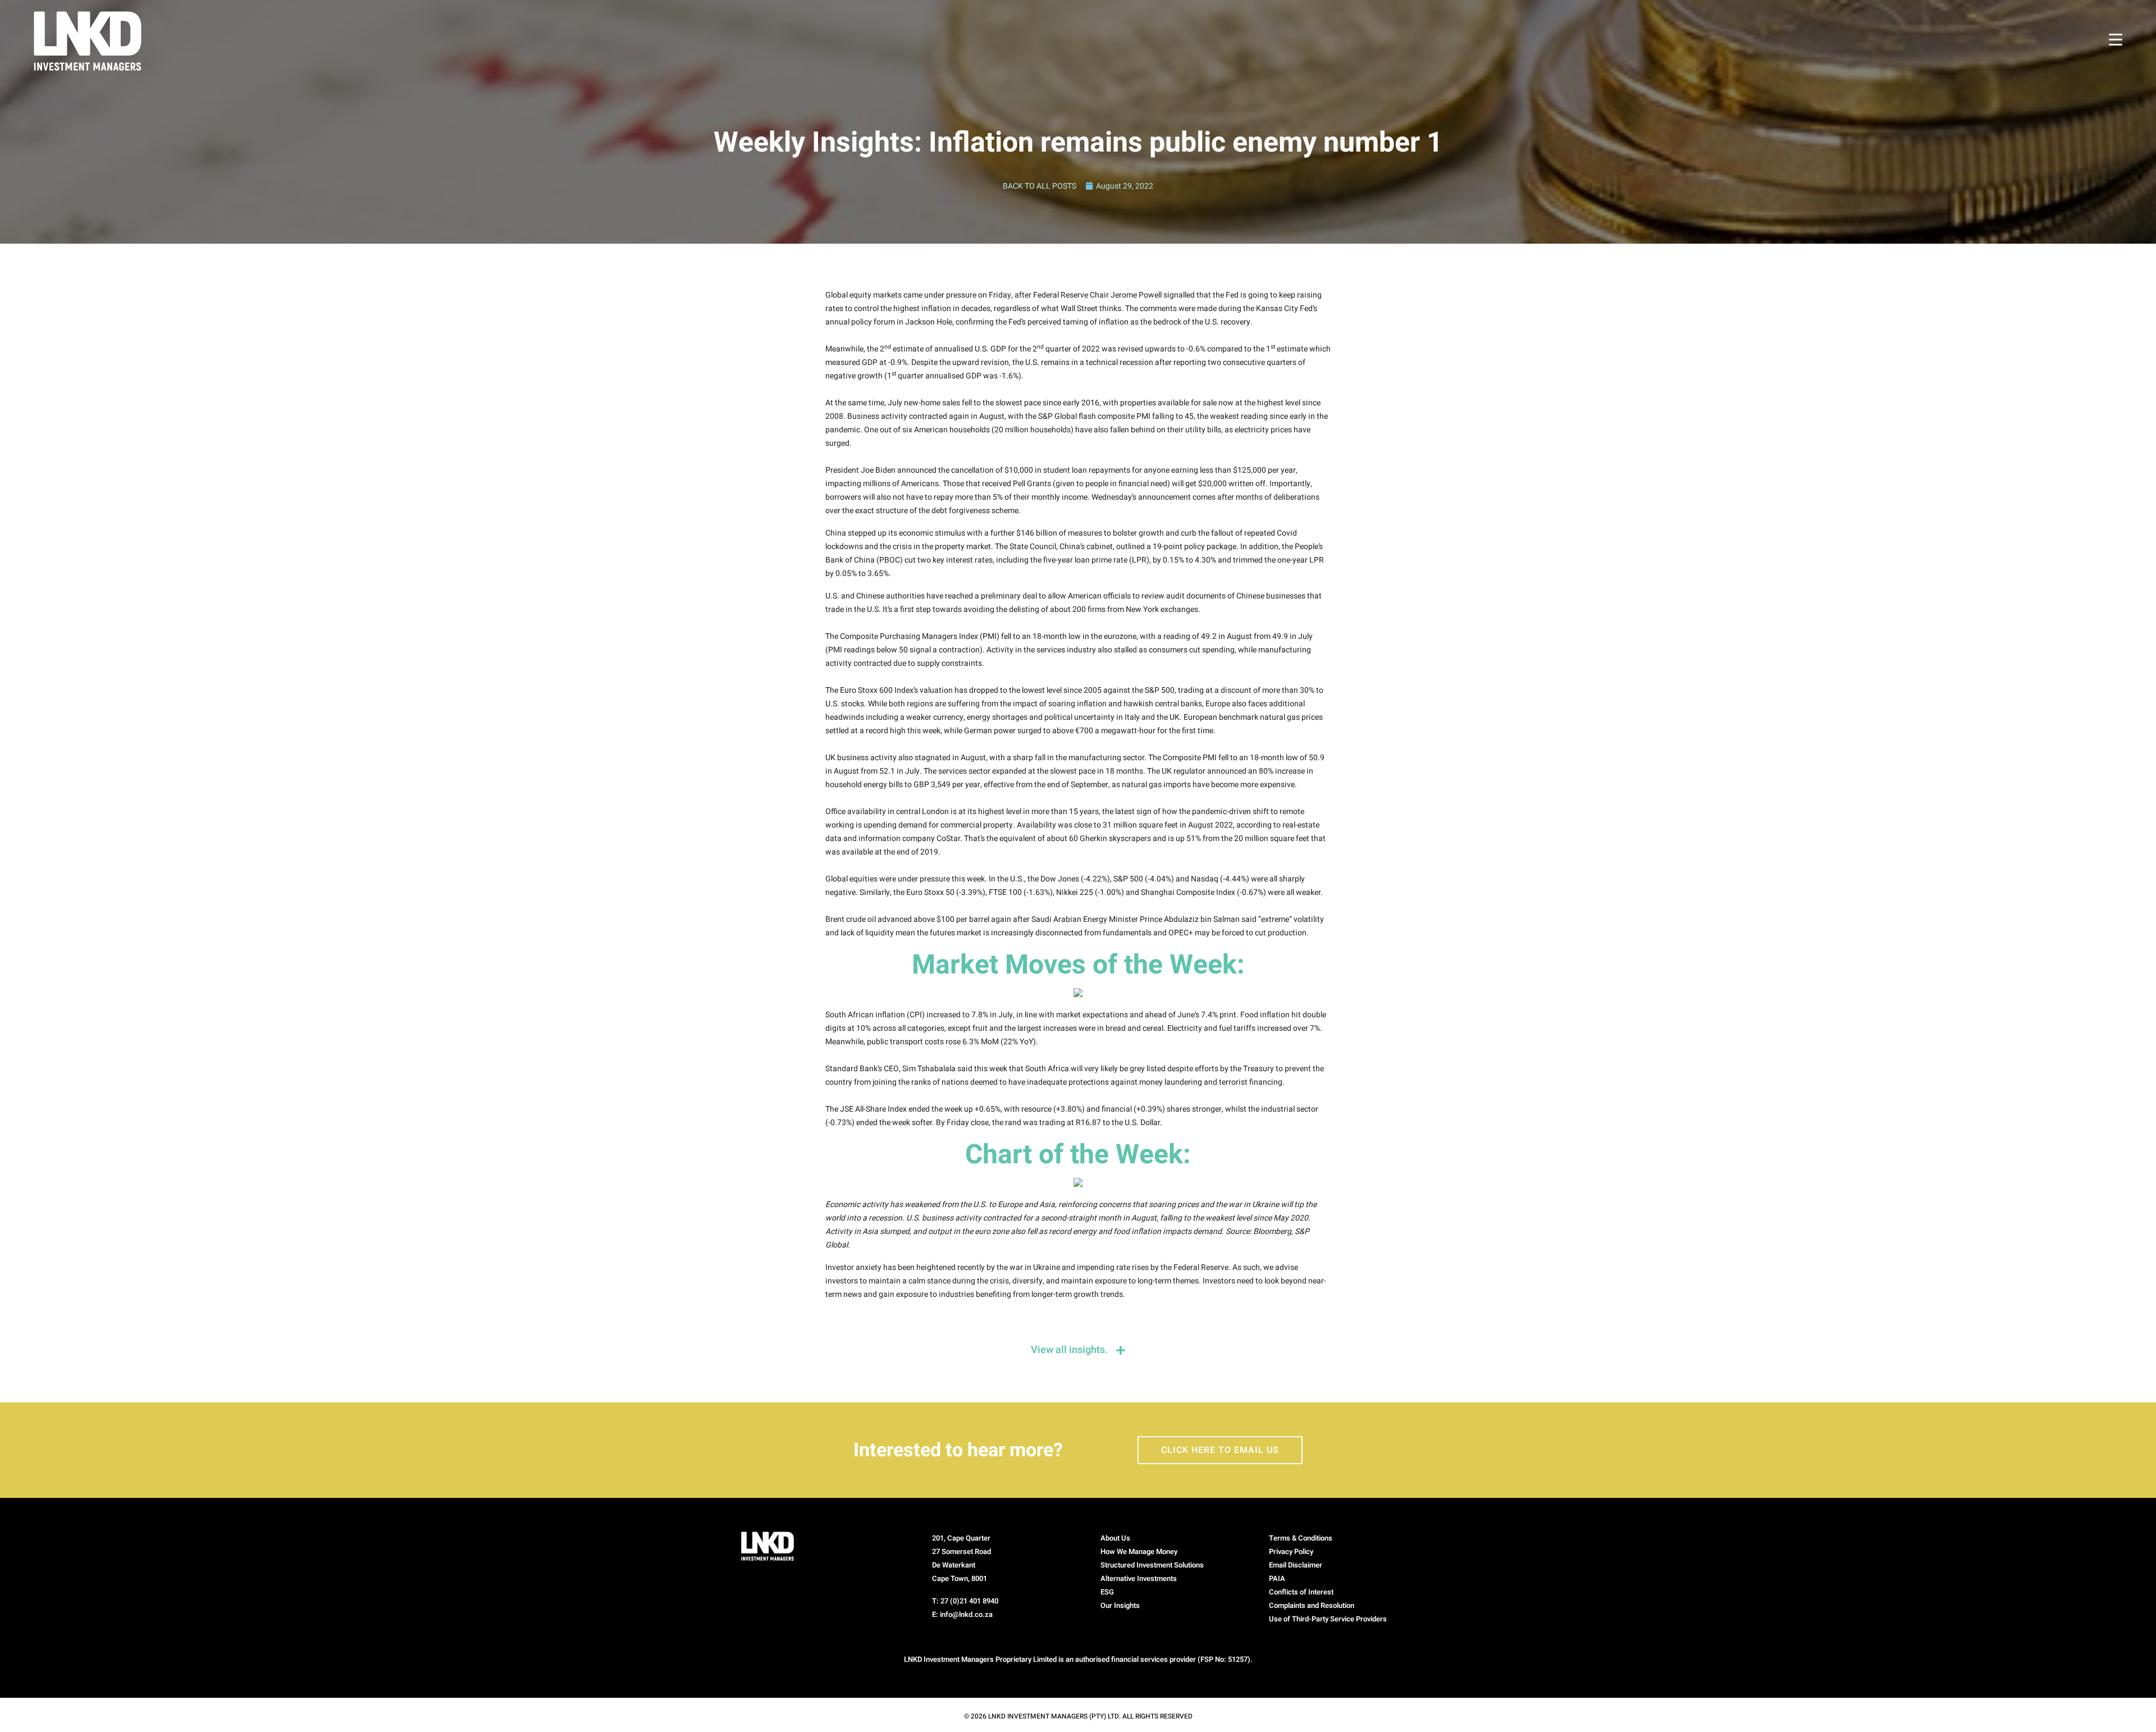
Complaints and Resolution (1312, 1605)
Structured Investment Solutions (1152, 1565)
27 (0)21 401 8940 (969, 1601)
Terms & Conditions (1301, 1538)
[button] (1342, 1619)
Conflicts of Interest (1301, 1592)
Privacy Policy (1291, 1552)
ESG (1107, 1592)
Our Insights (1120, 1605)
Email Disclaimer (1296, 1565)
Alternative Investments (1139, 1578)
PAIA (1277, 1578)
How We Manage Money (1139, 1552)
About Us (1115, 1538)
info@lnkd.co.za (966, 1614)
